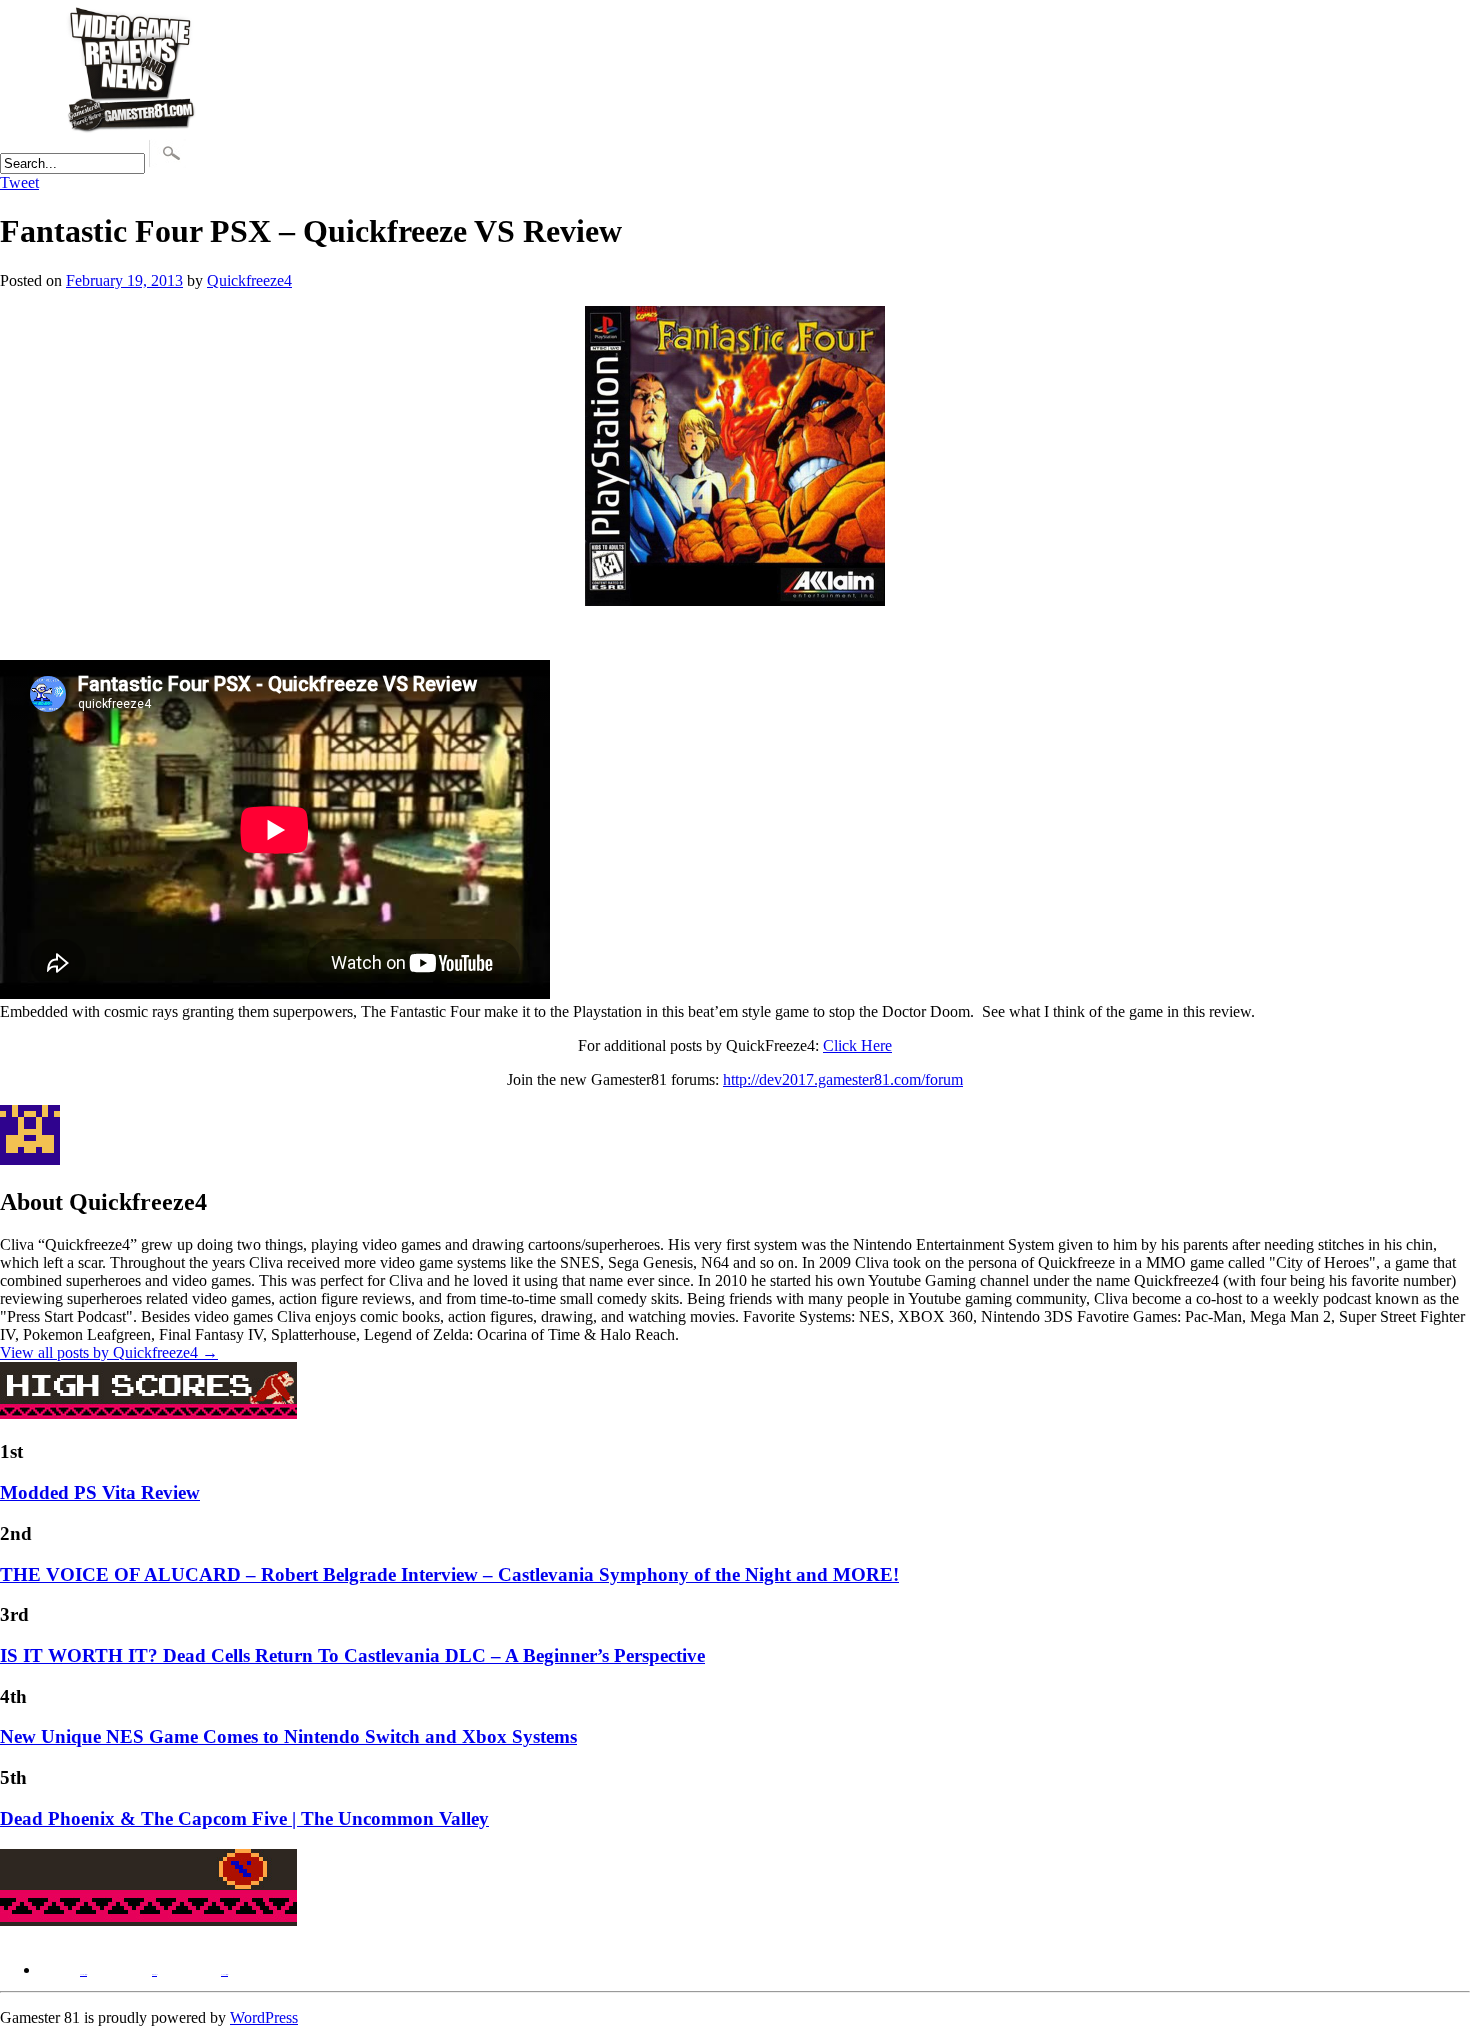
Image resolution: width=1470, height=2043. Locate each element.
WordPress (264, 2017)
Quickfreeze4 (249, 280)
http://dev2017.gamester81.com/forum (843, 1079)
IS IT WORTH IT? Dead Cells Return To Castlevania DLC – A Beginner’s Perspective (352, 1655)
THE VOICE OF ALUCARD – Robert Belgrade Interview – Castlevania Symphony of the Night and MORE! (449, 1574)
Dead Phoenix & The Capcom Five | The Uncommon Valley (244, 1818)
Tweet (19, 182)
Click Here (857, 1045)
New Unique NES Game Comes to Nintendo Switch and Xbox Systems (288, 1736)
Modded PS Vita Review (100, 1492)
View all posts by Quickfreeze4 (109, 1352)
